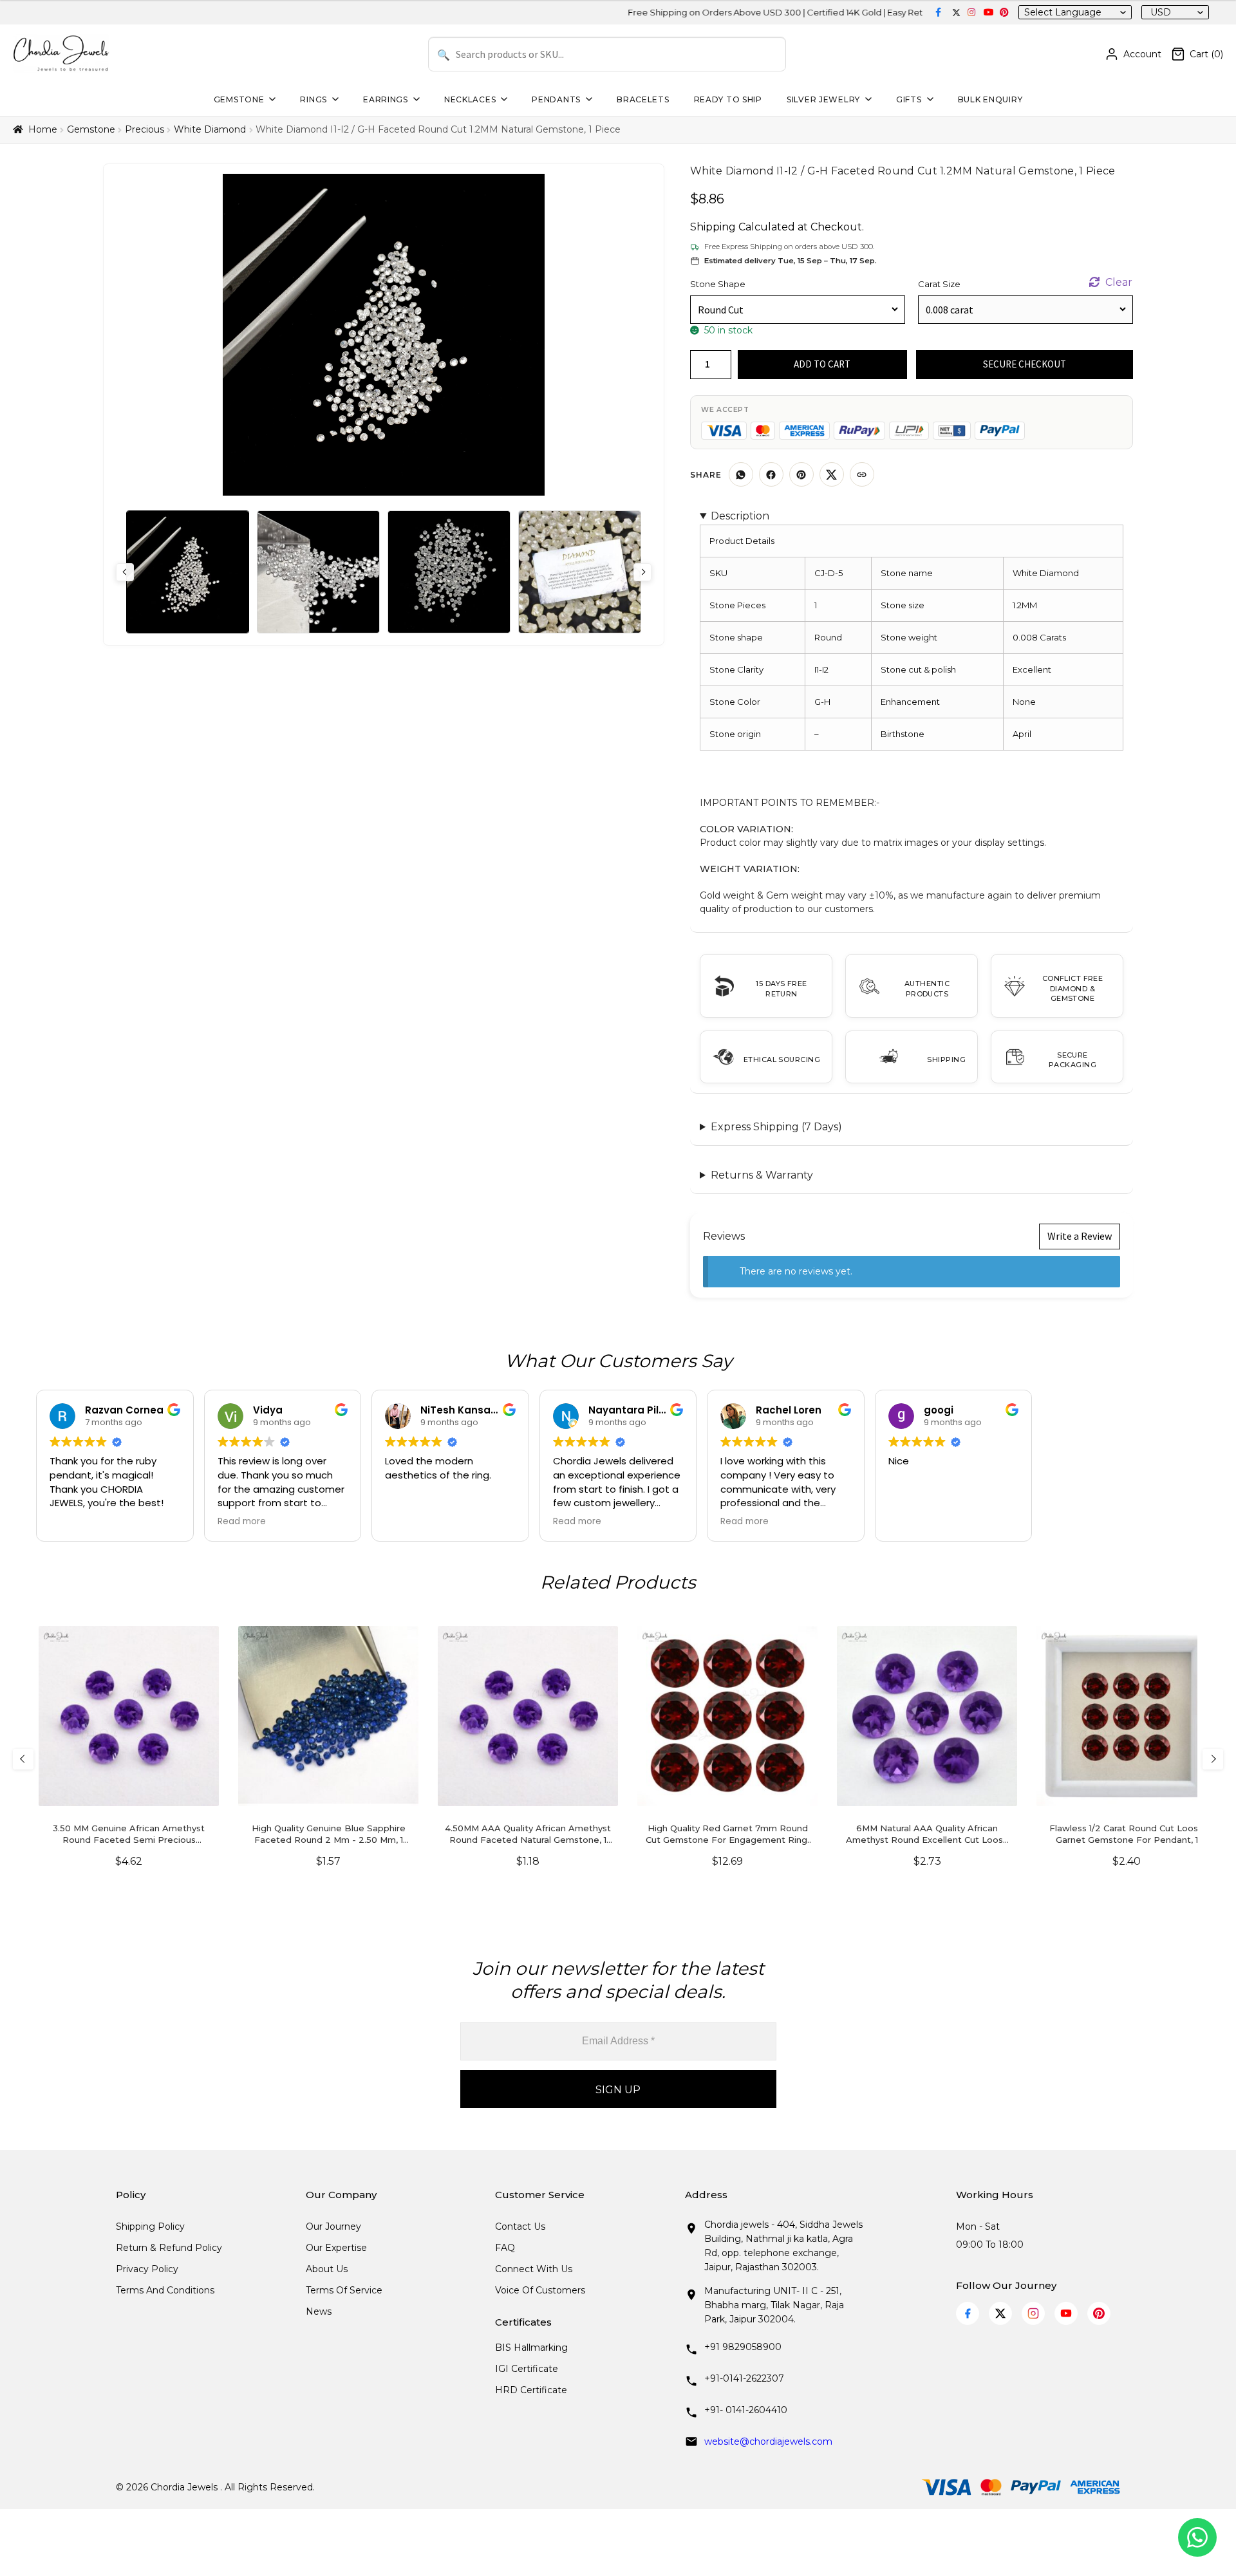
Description (740, 516)
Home (43, 129)
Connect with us (534, 2269)
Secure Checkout (1025, 364)
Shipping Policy (150, 2226)
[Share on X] (832, 474)
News (319, 2311)
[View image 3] (449, 572)
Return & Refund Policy (169, 2248)
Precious (145, 129)
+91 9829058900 (743, 2347)
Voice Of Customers (540, 2290)
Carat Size (939, 284)
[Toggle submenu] (271, 99)
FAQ (505, 2248)
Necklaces (470, 99)
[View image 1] (188, 572)
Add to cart (822, 364)
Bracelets (643, 99)
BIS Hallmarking (531, 2347)
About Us (327, 2269)
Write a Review (1080, 1236)
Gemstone (239, 99)
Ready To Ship (728, 99)
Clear (1119, 282)
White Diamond (210, 129)
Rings (314, 99)
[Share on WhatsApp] (741, 474)
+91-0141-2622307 (744, 2378)
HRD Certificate (531, 2390)
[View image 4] (580, 572)
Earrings (386, 99)
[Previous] (23, 1759)
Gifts (909, 99)
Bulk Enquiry (990, 99)
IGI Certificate (527, 2369)
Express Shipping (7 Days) (776, 1127)
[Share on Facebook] (771, 474)
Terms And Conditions (165, 2290)
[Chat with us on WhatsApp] (1197, 2537)
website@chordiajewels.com (768, 2441)
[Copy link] (862, 474)
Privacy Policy (147, 2269)
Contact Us (520, 2226)
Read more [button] (242, 1522)
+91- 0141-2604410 (746, 2410)
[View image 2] (318, 572)
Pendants (556, 99)
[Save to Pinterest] (801, 474)
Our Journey (333, 2226)
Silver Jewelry (823, 99)
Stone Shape (718, 284)
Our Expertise (336, 2248)
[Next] (1213, 1759)
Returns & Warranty (762, 1175)
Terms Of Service (344, 2290)
